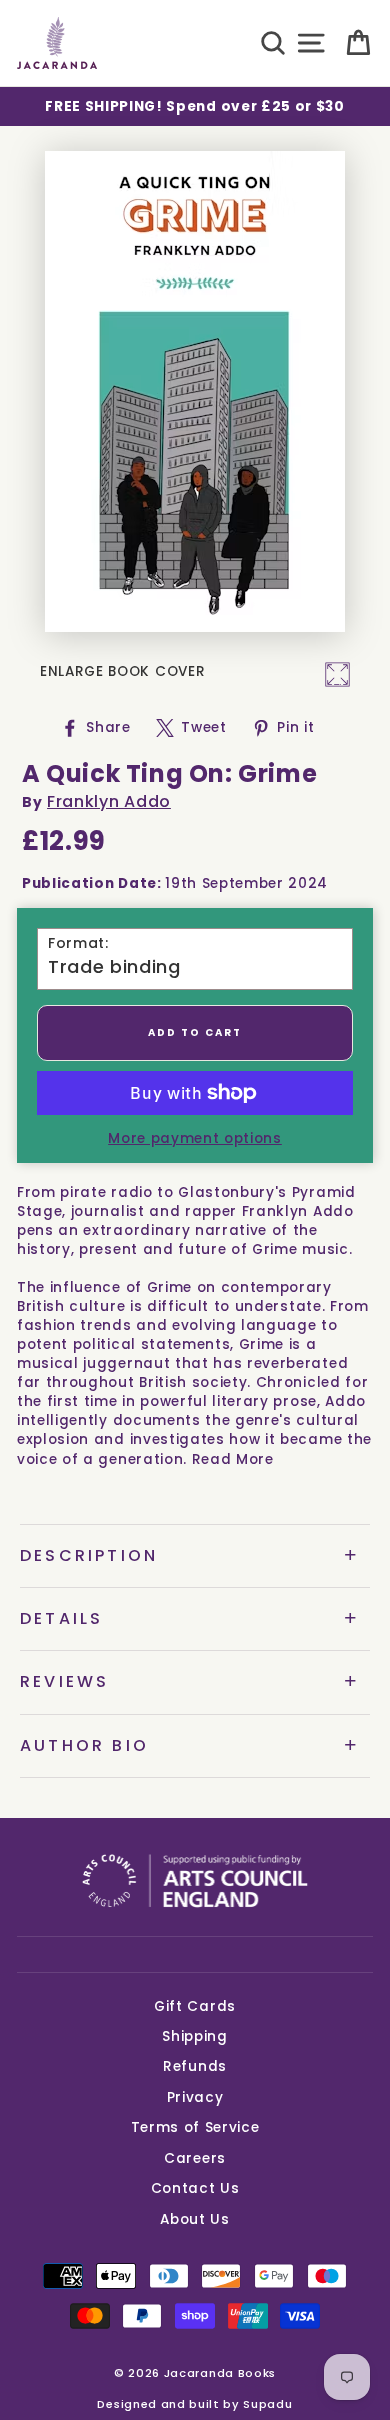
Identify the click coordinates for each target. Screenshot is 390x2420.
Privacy (195, 2097)
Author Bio (84, 1745)
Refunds (195, 2066)
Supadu (267, 2404)
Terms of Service (195, 2127)
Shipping (194, 2036)
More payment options (195, 1138)
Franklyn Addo (109, 801)
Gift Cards (195, 2006)
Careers (195, 2158)
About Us (194, 2219)
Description (89, 1555)
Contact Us (195, 2188)
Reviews (64, 1681)
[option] (195, 106)
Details (61, 1618)
